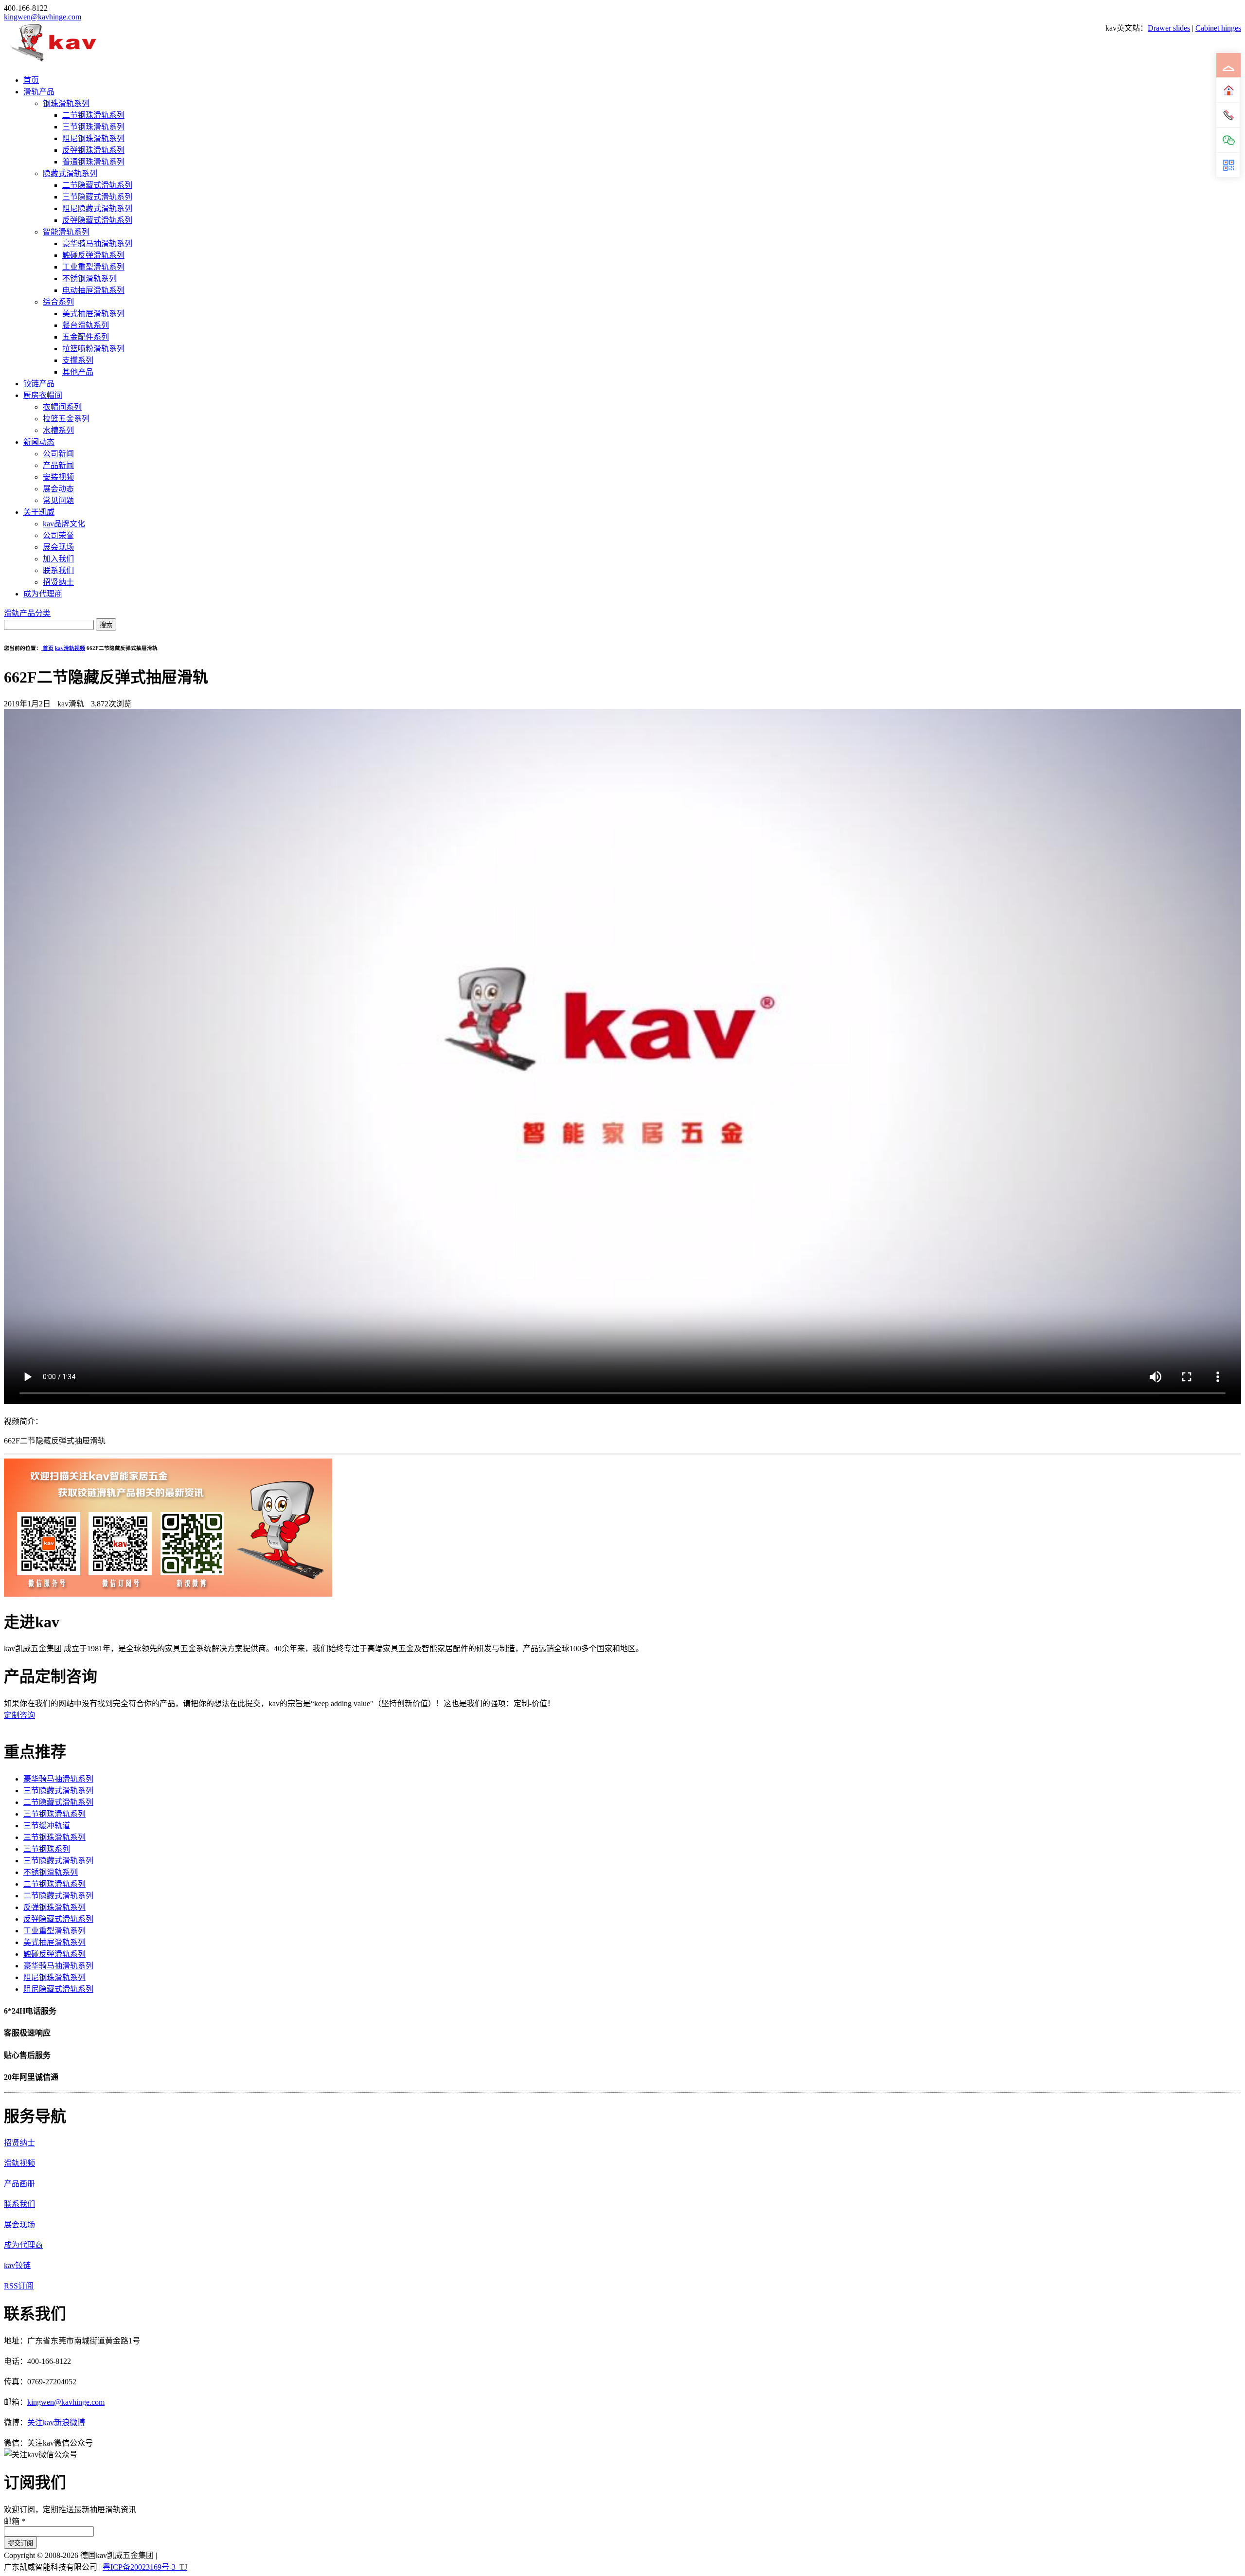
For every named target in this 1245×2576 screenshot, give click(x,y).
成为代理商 (43, 594)
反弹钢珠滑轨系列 (93, 150)
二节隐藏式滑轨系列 (97, 185)
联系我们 (58, 570)
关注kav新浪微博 (56, 2423)
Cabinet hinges (1218, 28)
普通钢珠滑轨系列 (93, 162)
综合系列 (58, 302)
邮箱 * (15, 2521)
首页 (31, 80)
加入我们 (58, 559)
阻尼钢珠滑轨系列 (93, 138)
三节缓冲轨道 (47, 1826)
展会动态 (58, 489)
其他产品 (78, 372)
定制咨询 (19, 1715)
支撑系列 (78, 360)
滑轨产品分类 (27, 613)
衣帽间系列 (62, 407)
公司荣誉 (58, 535)
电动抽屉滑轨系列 (93, 290)
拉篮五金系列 (66, 419)
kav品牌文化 (64, 524)
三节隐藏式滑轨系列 (97, 197)
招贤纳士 (58, 582)
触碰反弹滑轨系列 (93, 255)
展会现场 (58, 547)
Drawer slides (1169, 28)
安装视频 (58, 477)
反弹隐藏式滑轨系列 (97, 220)
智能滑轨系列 (66, 232)
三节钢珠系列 (47, 1849)
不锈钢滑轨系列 (89, 279)
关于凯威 (39, 512)
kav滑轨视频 (70, 648)
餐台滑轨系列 (86, 325)
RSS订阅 (19, 2286)
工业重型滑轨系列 (93, 267)
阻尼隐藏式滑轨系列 (97, 208)
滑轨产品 (39, 92)
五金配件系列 (86, 337)
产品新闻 (58, 465)
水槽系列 (58, 430)
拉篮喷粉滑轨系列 (93, 349)
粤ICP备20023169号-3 (139, 2567)
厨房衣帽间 (43, 395)
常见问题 (58, 500)
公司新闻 (58, 454)
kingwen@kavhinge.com (43, 17)
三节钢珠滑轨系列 (93, 127)
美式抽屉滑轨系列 (93, 314)
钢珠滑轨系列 (66, 103)
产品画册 (19, 2184)
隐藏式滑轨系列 (70, 173)
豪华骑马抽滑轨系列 (97, 243)
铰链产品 (39, 384)
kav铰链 (17, 2265)
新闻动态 (39, 442)
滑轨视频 (19, 2163)
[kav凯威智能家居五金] (53, 61)
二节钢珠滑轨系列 (93, 115)
